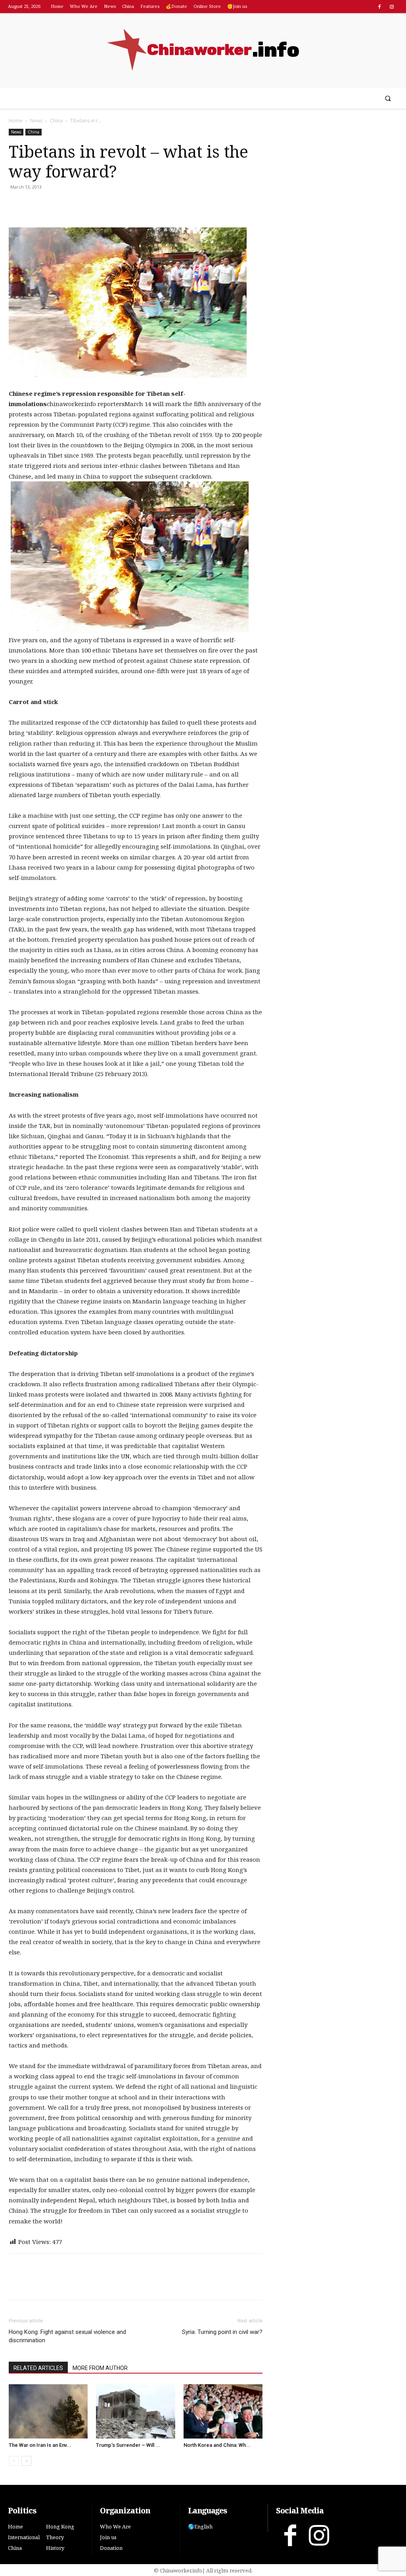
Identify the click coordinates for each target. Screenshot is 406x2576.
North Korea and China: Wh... (217, 2445)
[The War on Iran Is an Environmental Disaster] (48, 2411)
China (56, 121)
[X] (35, 205)
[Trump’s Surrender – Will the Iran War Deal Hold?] (135, 2411)
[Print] (71, 205)
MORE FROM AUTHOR (100, 2368)
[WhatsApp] (53, 205)
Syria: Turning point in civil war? (222, 2332)
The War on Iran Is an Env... (40, 2445)
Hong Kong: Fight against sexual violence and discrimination (67, 2336)
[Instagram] (392, 7)
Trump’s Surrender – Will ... (128, 2445)
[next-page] (26, 2461)
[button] (388, 98)
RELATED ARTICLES (38, 2368)
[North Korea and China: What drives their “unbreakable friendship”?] (223, 2411)
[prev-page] (14, 2461)
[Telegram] (90, 205)
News (36, 121)
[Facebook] (380, 7)
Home (16, 121)
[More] (108, 205)
